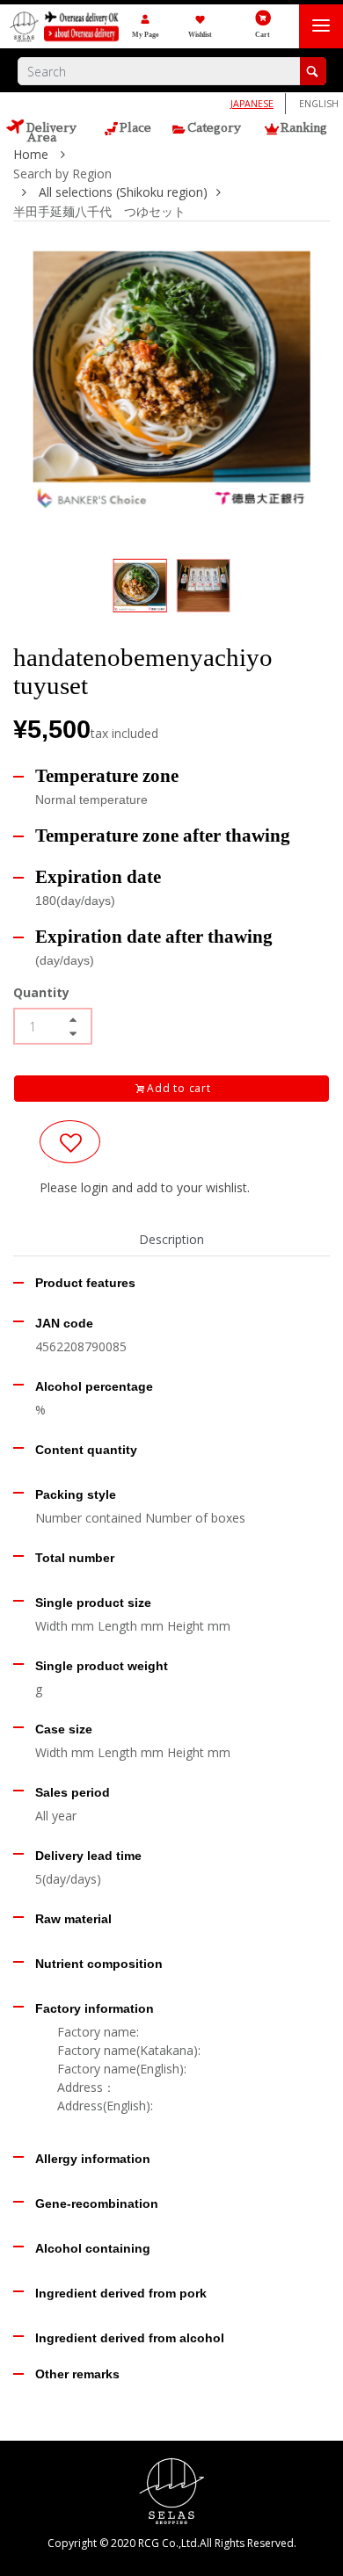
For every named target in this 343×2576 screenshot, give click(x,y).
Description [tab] (171, 1239)
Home (33, 154)
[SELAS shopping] (172, 2489)
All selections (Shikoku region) (123, 192)
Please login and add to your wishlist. (145, 1187)
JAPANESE (252, 104)
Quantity (41, 992)
